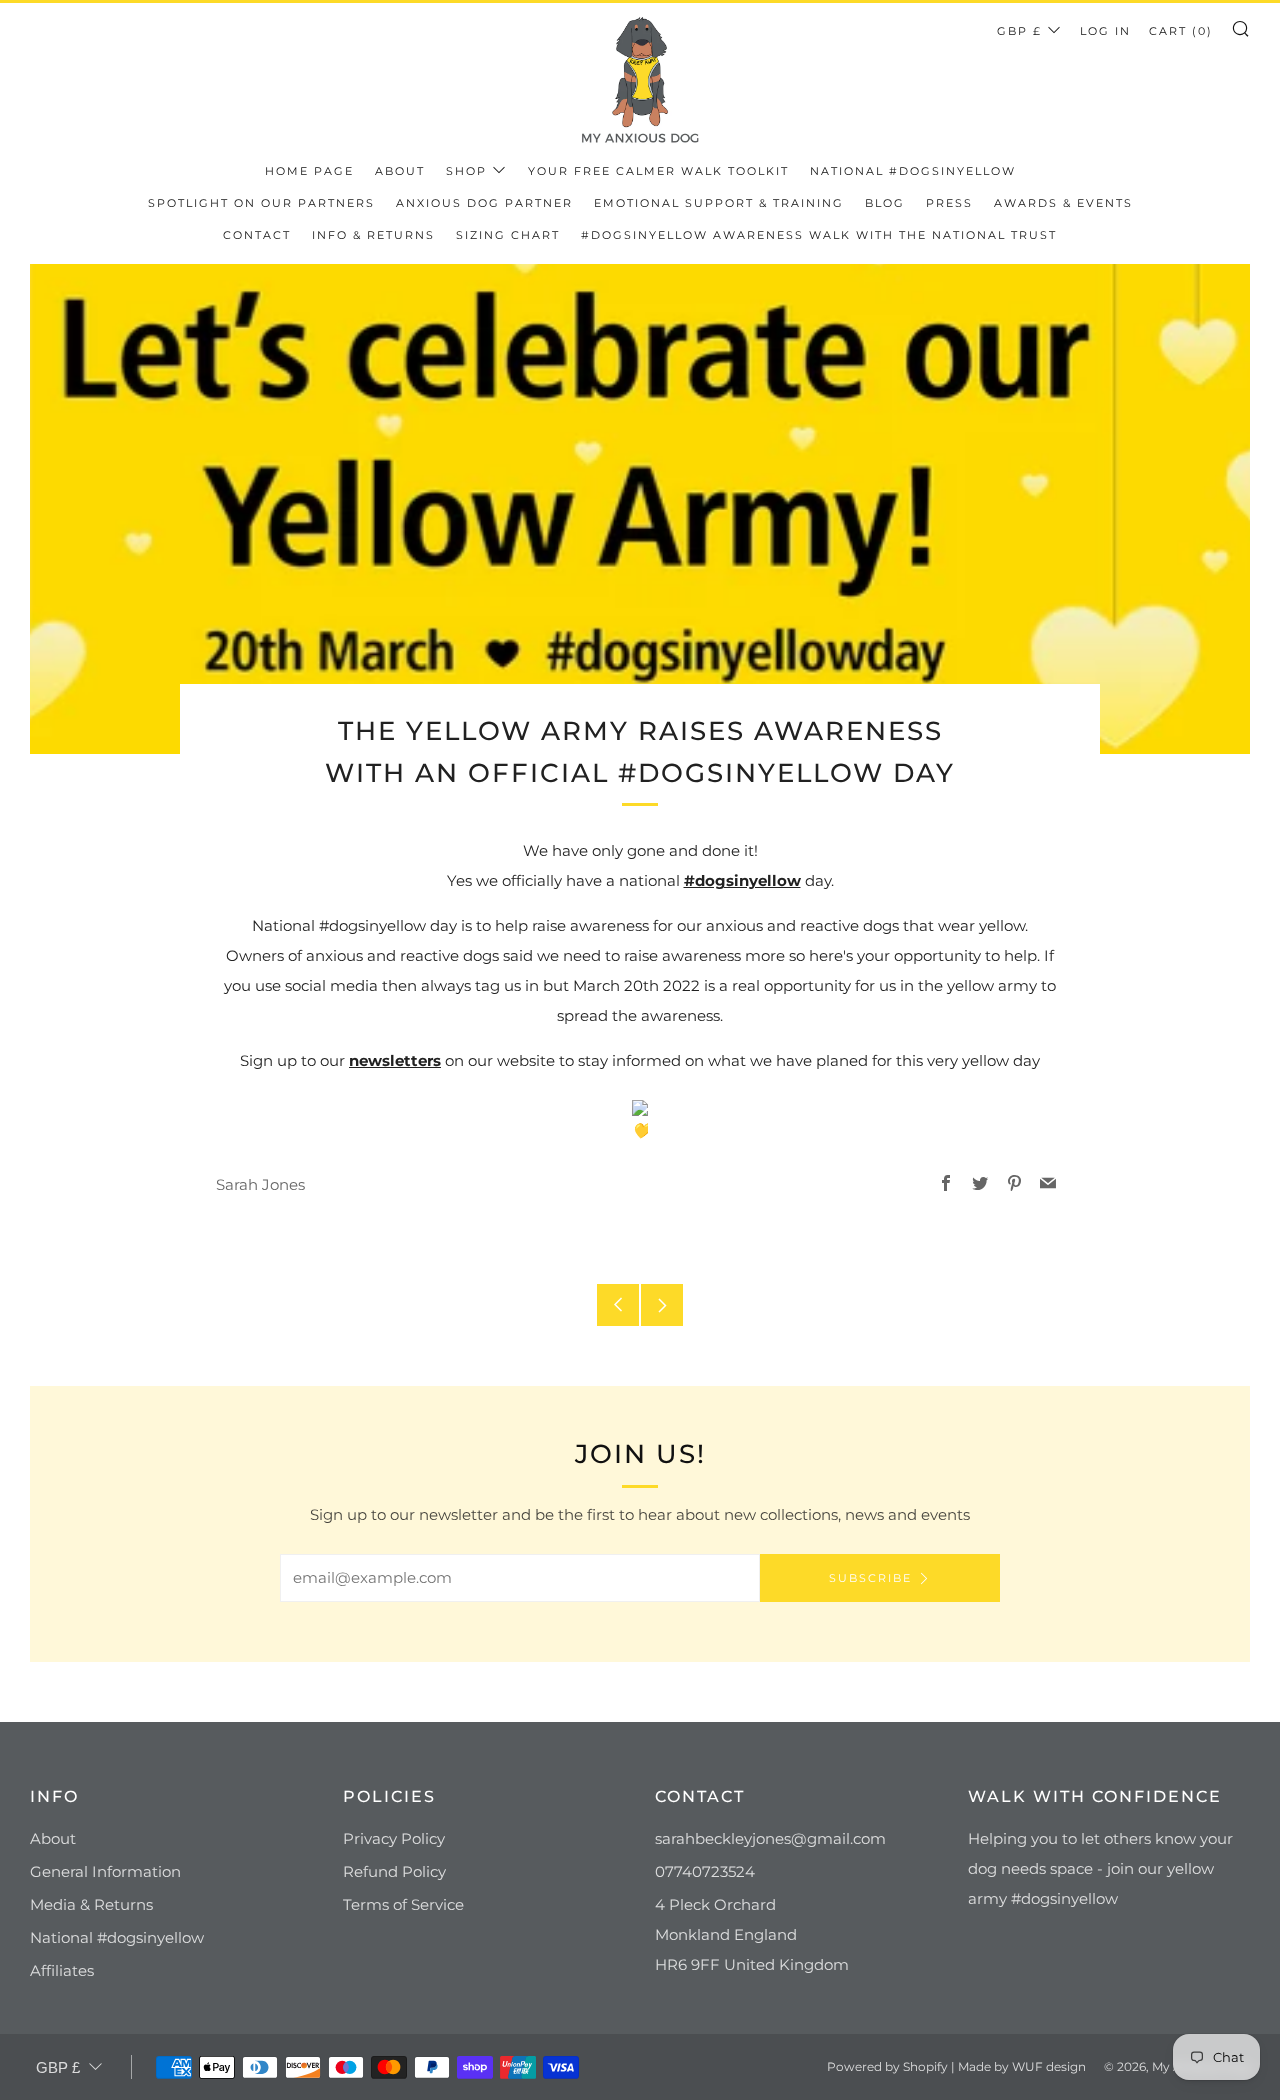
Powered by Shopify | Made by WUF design (956, 2066)
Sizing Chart (508, 235)
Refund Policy (394, 1871)
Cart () (1181, 31)
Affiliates (62, 1970)
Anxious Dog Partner (484, 203)
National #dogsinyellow (913, 171)
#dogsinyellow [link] (742, 880)
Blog (885, 203)
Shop (466, 171)
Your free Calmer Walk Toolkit (658, 171)
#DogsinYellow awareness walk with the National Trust (819, 235)
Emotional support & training (719, 203)
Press (949, 203)
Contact (257, 235)
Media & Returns (91, 1904)
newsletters (395, 1060)
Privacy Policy (394, 1838)
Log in (1105, 31)
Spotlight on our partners (261, 203)
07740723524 (705, 1871)
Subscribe (870, 1578)
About (400, 171)
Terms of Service (403, 1904)
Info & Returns (373, 235)
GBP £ (1019, 31)
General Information (105, 1871)
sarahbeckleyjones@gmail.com (770, 1838)
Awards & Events (1063, 203)
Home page (309, 171)
